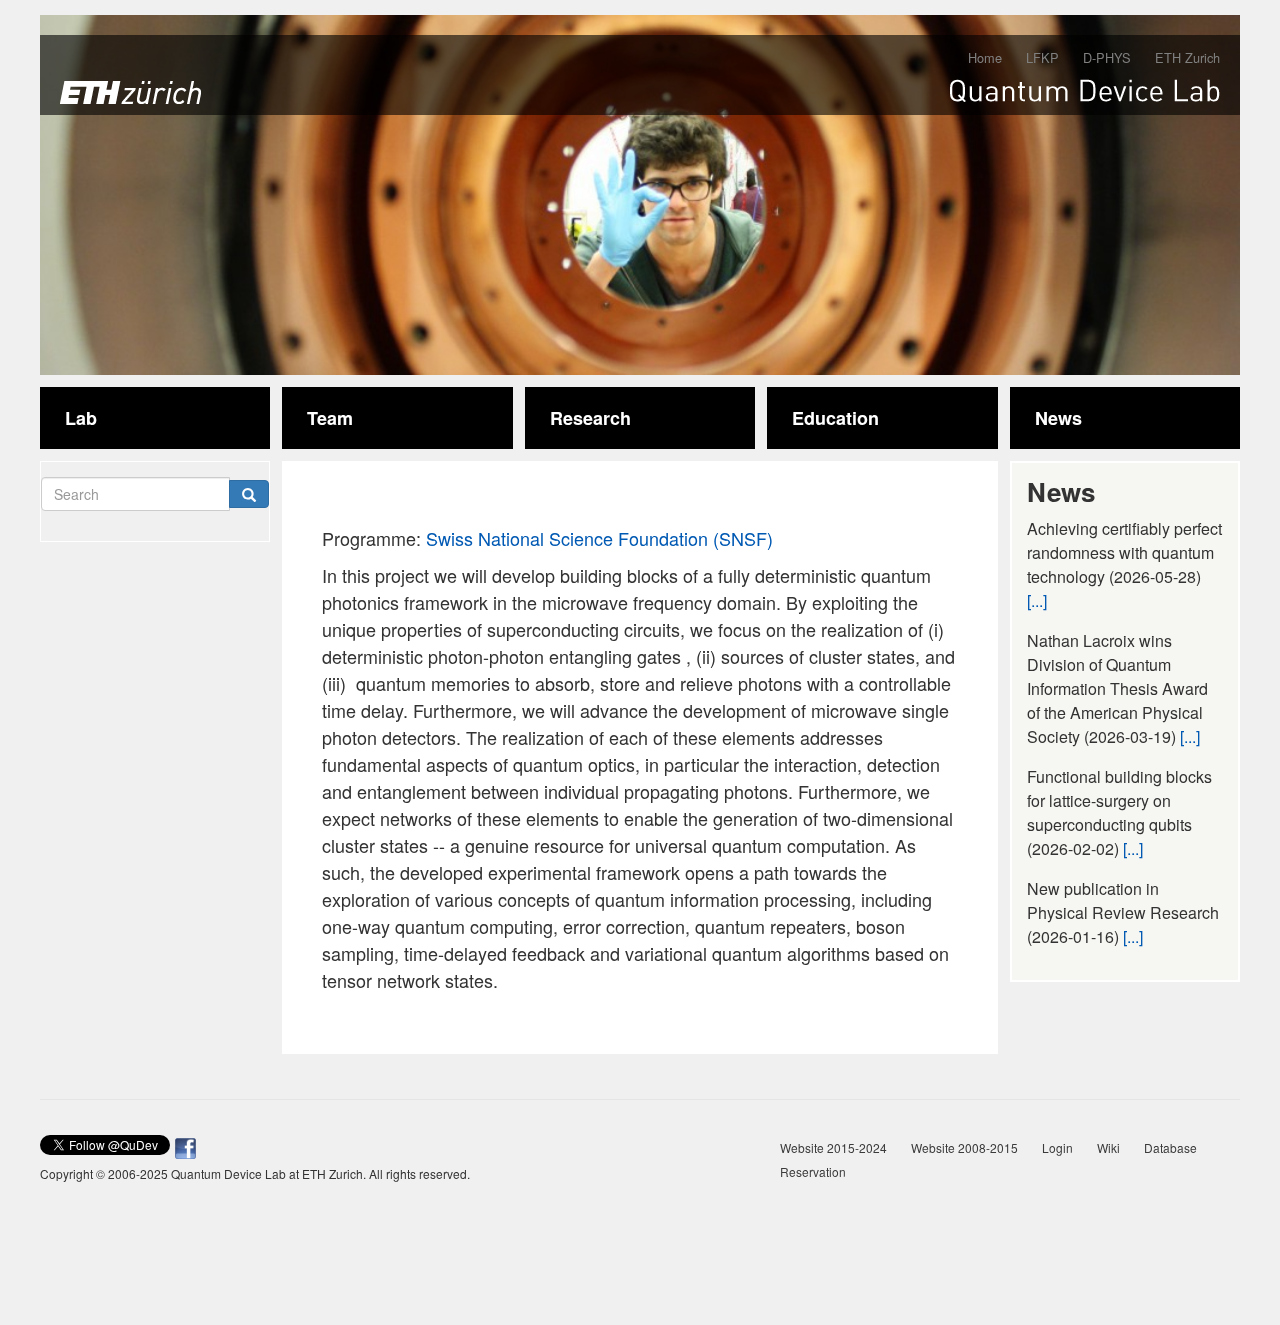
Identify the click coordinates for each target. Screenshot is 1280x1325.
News (1058, 418)
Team (330, 418)
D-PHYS (1107, 57)
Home (985, 57)
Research (590, 418)
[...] (1037, 600)
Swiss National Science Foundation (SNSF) (599, 538)
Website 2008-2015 (964, 1147)
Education (835, 418)
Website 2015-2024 (833, 1147)
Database (1170, 1147)
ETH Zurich (1187, 57)
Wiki (1108, 1147)
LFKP (1042, 57)
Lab (81, 418)
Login (1057, 1147)
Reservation (813, 1171)
